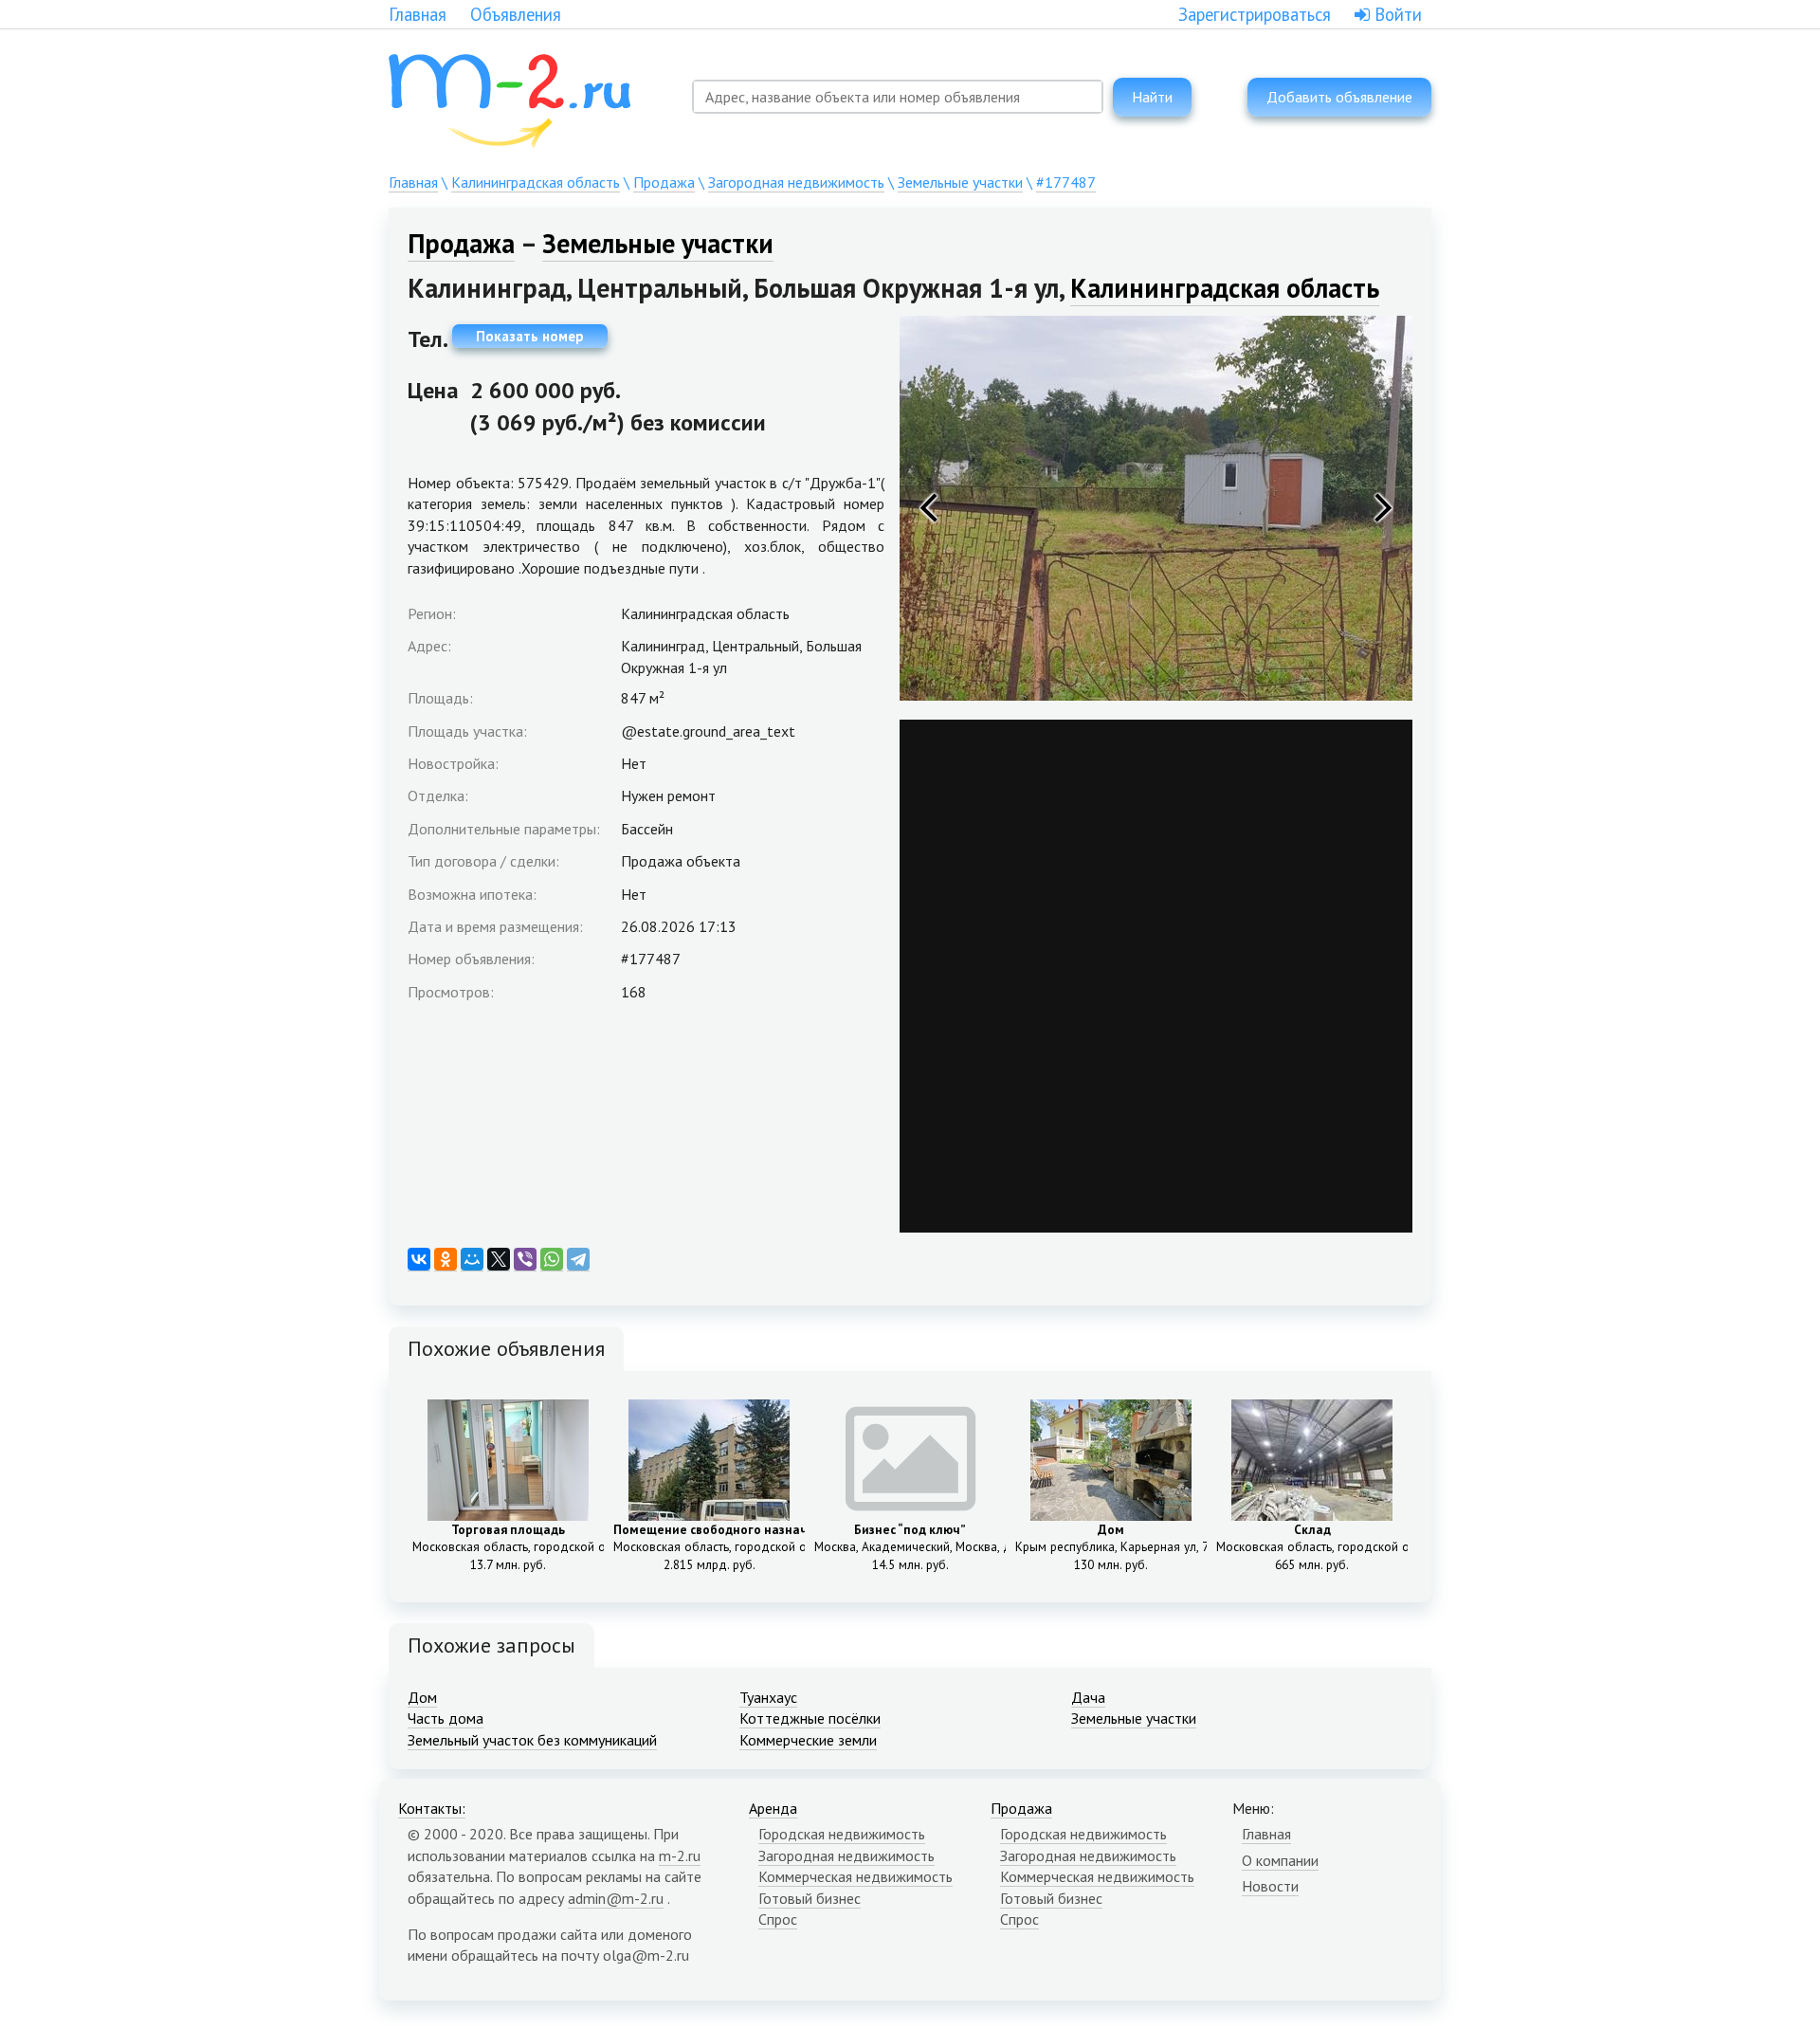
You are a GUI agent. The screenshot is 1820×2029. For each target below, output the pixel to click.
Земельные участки (960, 182)
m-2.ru (680, 1855)
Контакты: (432, 1808)
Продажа (664, 182)
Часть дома (446, 1718)
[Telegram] (578, 1260)
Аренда (773, 1808)
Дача (1088, 1697)
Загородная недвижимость (796, 182)
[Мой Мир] (472, 1260)
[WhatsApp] (552, 1260)
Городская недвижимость (842, 1834)
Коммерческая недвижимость (855, 1876)
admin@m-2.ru (616, 1898)
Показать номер (530, 336)
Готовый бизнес (810, 1898)
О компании (1280, 1860)
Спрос (778, 1919)
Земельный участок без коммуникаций (532, 1740)
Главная (418, 14)
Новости (1270, 1886)
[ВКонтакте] (419, 1260)
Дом (422, 1697)
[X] (499, 1260)
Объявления (516, 14)
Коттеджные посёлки (810, 1718)
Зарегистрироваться (1255, 14)
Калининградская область (536, 182)
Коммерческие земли (808, 1740)
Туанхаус (768, 1697)
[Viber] (525, 1260)
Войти (1396, 14)
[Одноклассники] (446, 1260)
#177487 (1066, 182)
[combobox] (898, 97)
